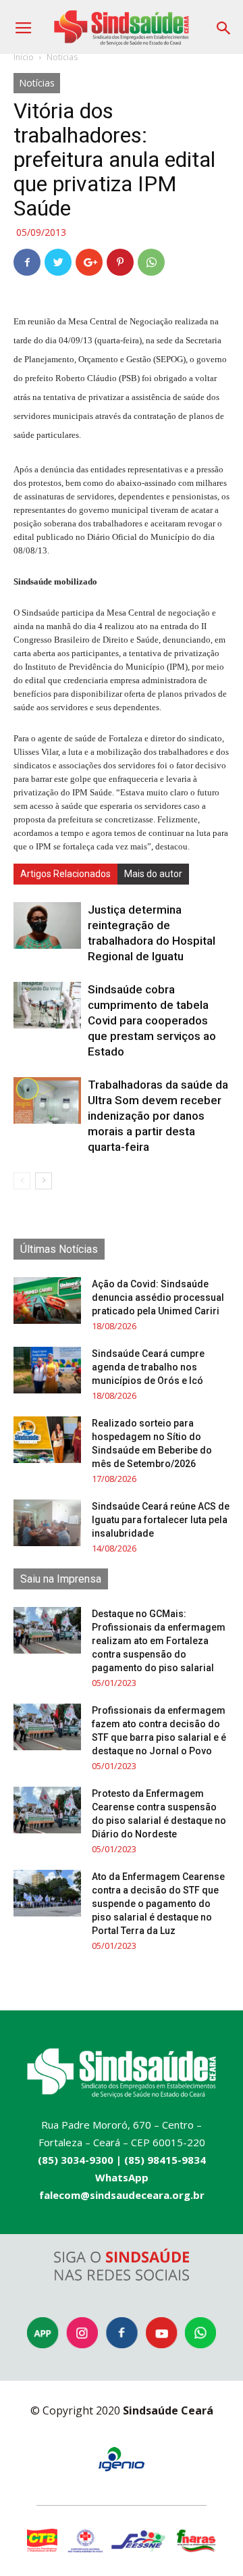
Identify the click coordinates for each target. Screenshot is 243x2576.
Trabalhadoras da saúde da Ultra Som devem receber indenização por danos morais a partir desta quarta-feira (158, 1116)
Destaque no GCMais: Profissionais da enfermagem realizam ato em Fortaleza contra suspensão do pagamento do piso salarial (159, 1641)
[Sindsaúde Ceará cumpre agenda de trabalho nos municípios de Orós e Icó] (47, 1370)
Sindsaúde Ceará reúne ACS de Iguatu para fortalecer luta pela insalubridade (161, 1520)
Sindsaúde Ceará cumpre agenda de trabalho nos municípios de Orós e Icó (148, 1367)
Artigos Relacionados (65, 874)
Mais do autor (153, 874)
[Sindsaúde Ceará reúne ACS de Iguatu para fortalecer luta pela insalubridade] (47, 1523)
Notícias (62, 57)
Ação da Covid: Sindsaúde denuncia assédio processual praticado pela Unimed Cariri (158, 1297)
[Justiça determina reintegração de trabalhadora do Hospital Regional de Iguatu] (47, 925)
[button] (224, 23)
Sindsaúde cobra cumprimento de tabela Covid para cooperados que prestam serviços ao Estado (152, 1020)
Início (24, 57)
